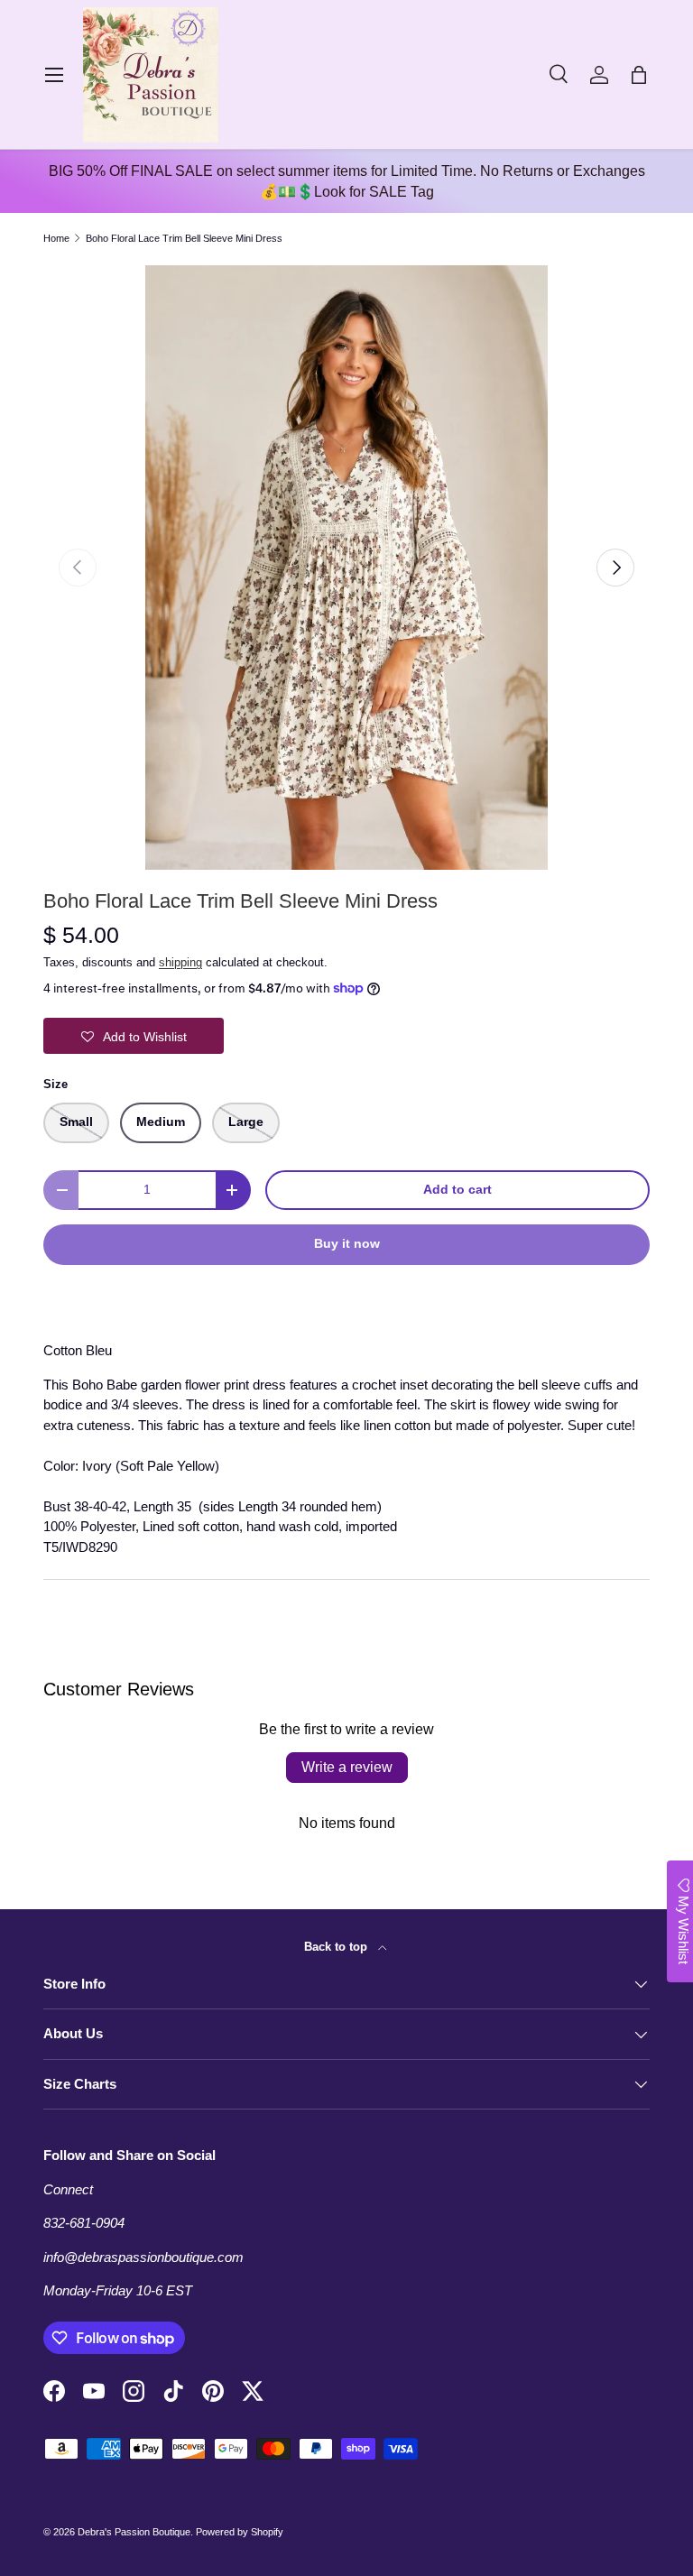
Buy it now (347, 1244)
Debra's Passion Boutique (134, 2532)
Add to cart (457, 1190)
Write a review (347, 1767)
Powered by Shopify (240, 2532)
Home (56, 239)
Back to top (337, 1947)
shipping (180, 962)
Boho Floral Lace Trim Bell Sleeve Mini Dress (184, 239)
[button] (639, 75)
